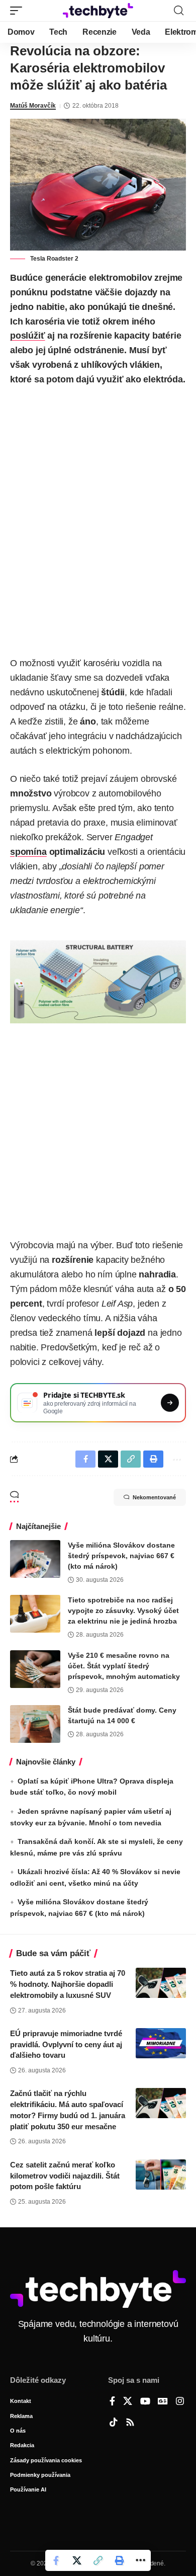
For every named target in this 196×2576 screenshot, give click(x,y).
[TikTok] (114, 2423)
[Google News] (163, 2402)
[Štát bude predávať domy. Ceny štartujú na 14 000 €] (35, 1724)
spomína (28, 852)
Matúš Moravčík (33, 106)
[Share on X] (77, 2560)
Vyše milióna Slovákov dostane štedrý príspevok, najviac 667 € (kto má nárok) (121, 1556)
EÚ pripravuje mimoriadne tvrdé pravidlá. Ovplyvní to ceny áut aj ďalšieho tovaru (66, 2044)
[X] (128, 2402)
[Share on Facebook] (56, 2560)
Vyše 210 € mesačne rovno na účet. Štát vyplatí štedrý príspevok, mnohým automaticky (124, 1666)
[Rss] (130, 2423)
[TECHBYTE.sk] (98, 11)
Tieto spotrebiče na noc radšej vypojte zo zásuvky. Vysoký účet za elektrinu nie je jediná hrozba (123, 1611)
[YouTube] (145, 2402)
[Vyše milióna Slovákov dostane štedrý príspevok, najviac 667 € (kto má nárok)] (35, 1559)
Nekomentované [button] (154, 1497)
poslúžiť (28, 336)
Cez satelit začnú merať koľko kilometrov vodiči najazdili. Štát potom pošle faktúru (65, 2176)
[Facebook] (112, 2402)
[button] (19, 11)
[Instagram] (180, 2402)
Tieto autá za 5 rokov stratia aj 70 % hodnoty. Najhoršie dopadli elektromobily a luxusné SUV (68, 1984)
